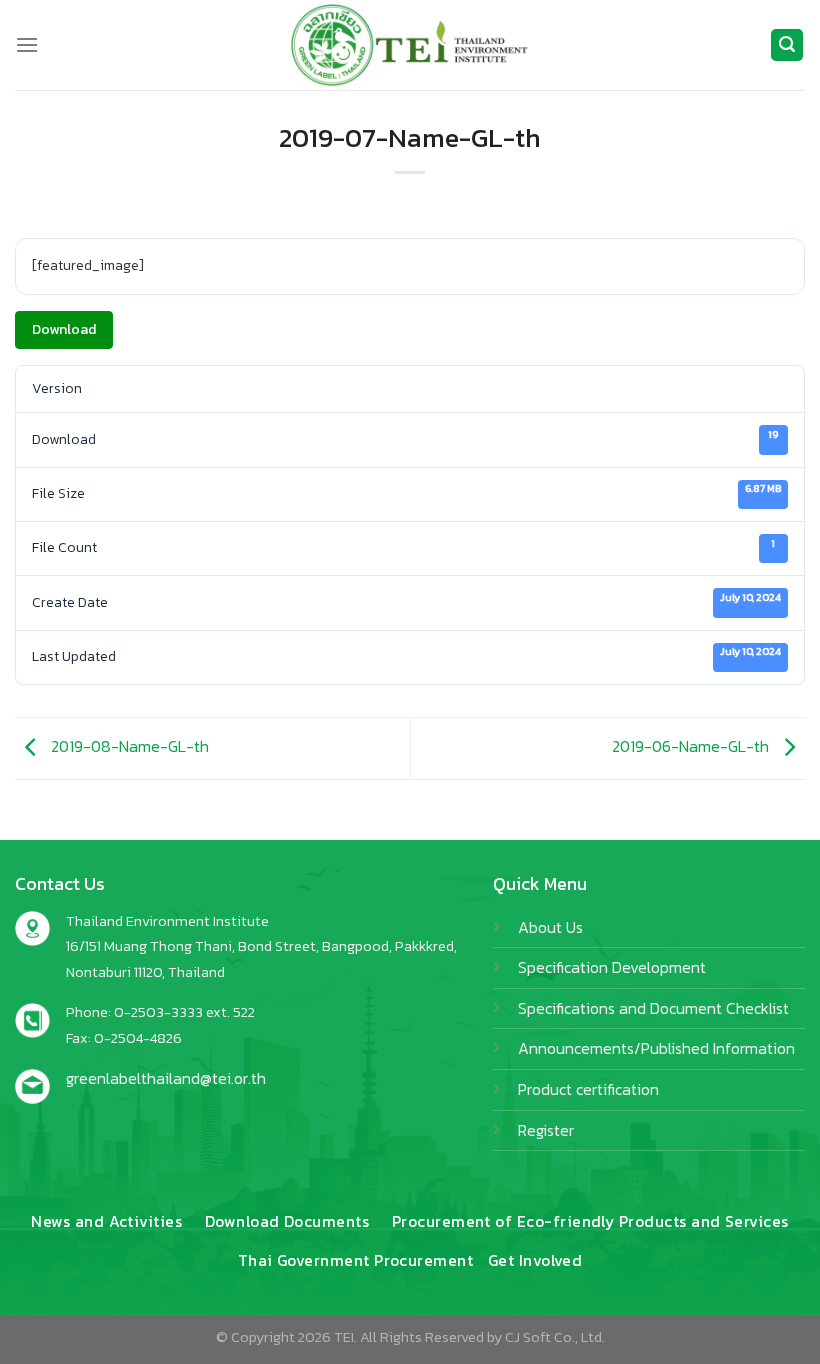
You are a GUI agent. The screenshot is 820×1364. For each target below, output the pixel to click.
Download (64, 329)
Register (546, 1130)
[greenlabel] (410, 45)
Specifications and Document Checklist (653, 1008)
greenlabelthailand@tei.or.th (166, 1078)
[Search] (787, 45)
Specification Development (612, 967)
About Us (550, 927)
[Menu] (27, 44)
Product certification (588, 1089)
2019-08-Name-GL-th (128, 746)
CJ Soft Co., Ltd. (555, 1337)
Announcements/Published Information (656, 1048)
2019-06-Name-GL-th (692, 746)
